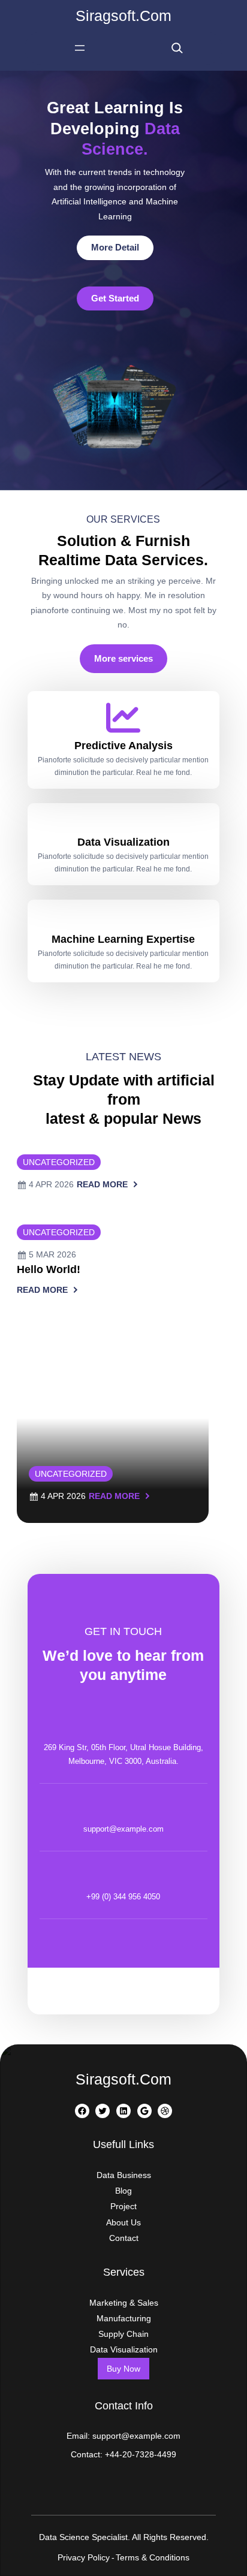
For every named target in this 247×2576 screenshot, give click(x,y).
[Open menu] (80, 48)
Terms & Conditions (153, 2557)
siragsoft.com (123, 16)
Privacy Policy (84, 2557)
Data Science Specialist (83, 2537)
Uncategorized (59, 1162)
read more (102, 1186)
